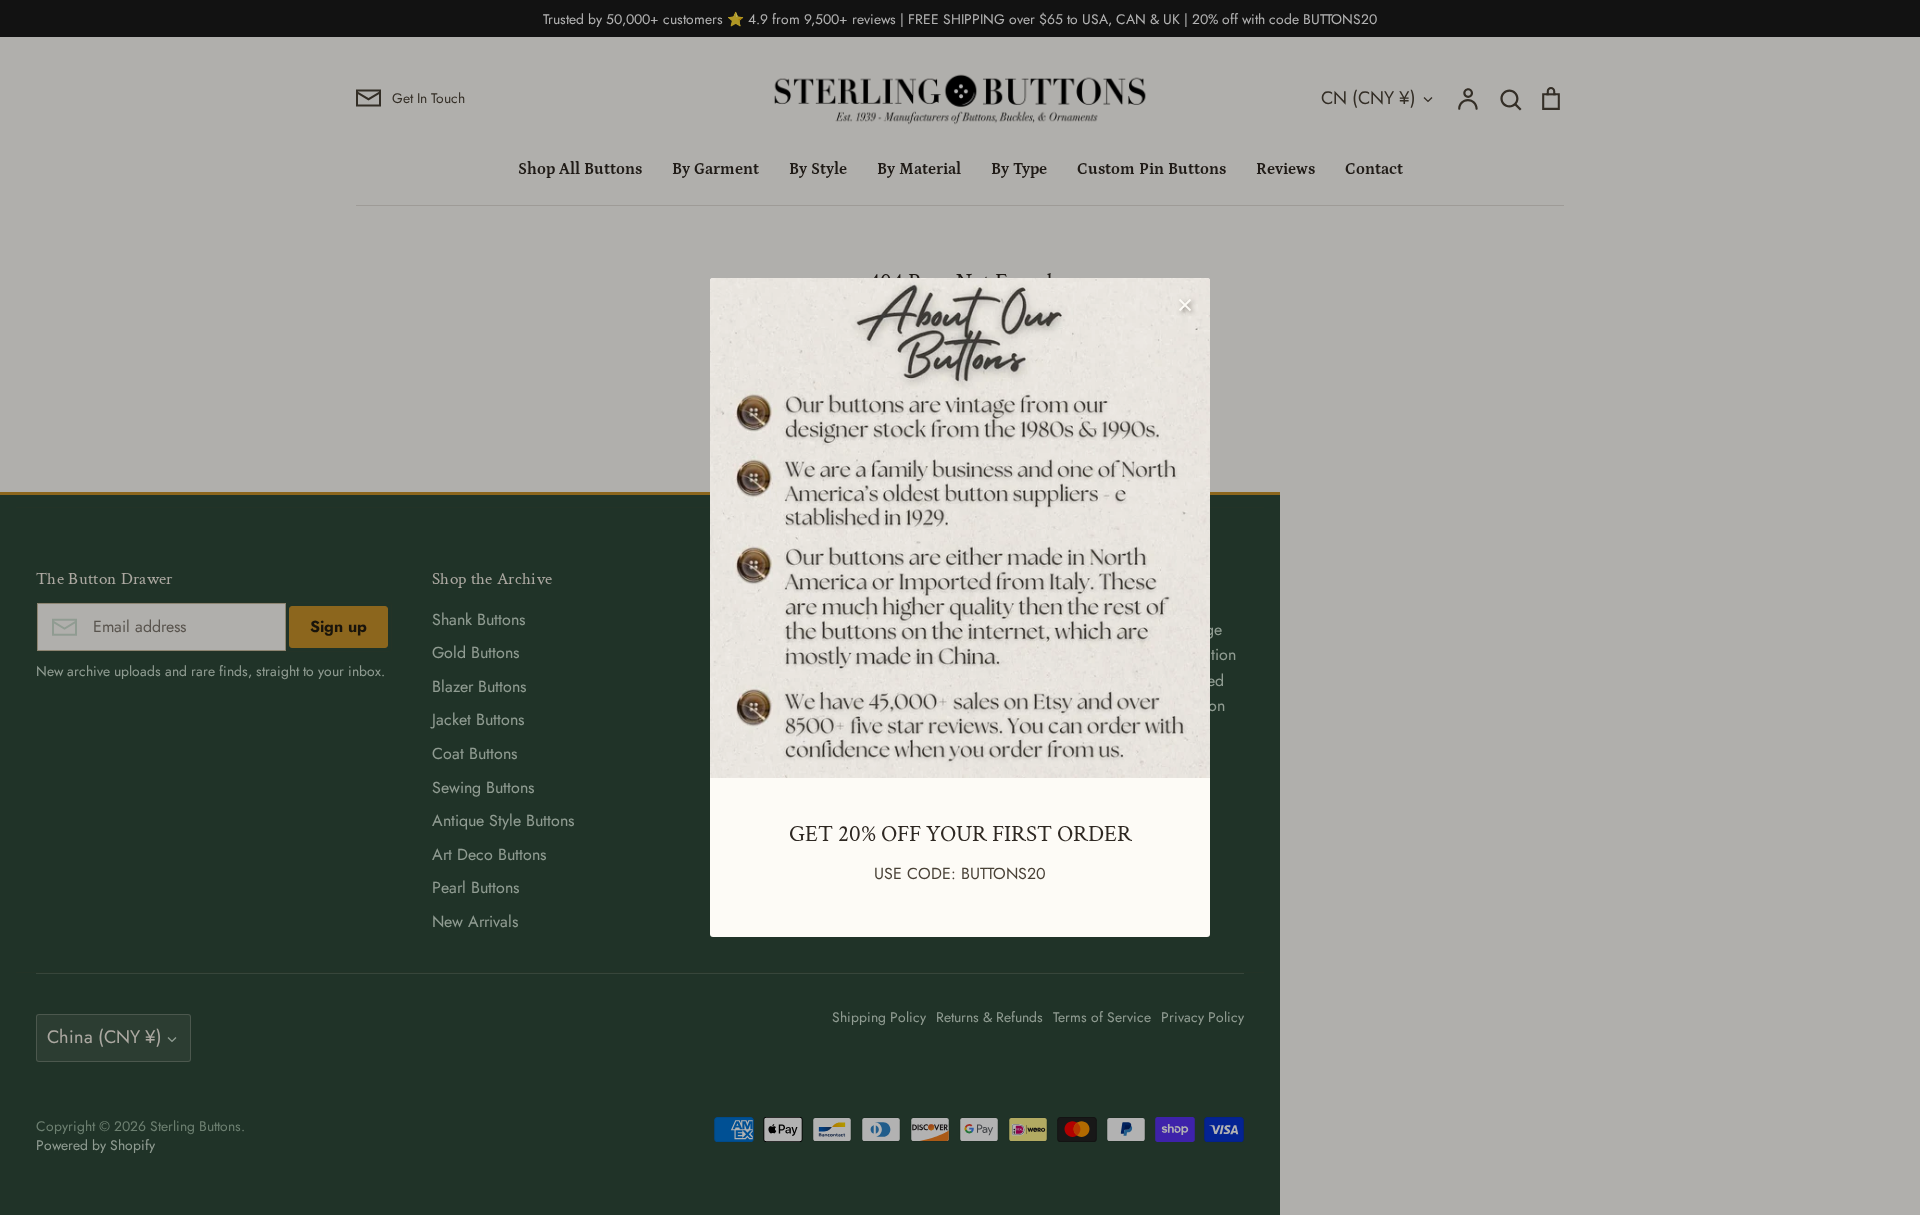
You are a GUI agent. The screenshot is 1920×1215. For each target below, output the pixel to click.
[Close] (1185, 303)
